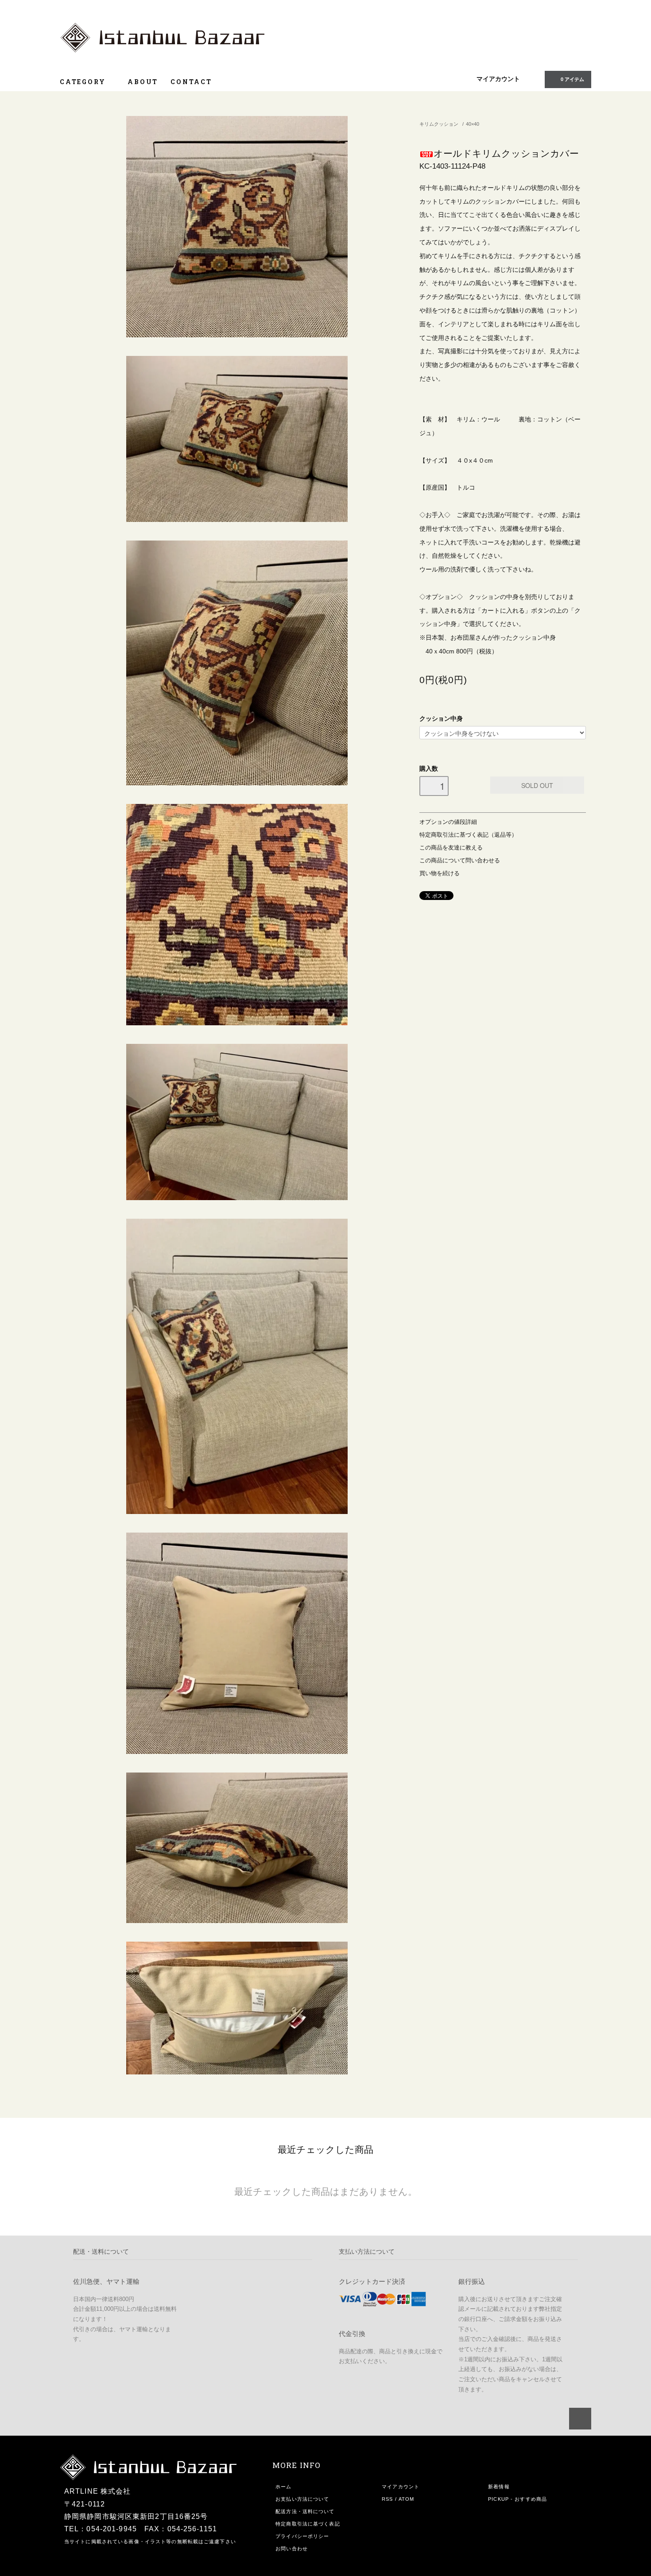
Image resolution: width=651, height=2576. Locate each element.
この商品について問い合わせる (460, 861)
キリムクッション (439, 124)
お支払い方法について (302, 2499)
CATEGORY (84, 82)
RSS (387, 2499)
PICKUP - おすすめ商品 (517, 2499)
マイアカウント (498, 79)
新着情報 (499, 2487)
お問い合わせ (292, 2549)
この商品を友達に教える (451, 848)
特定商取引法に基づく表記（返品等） (468, 835)
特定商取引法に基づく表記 (308, 2524)
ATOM (406, 2499)
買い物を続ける (440, 873)
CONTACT (191, 82)
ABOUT (143, 82)
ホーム (283, 2487)
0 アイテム (572, 79)
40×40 (473, 124)
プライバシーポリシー (302, 2536)
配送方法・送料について (305, 2511)
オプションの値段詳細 (448, 822)
